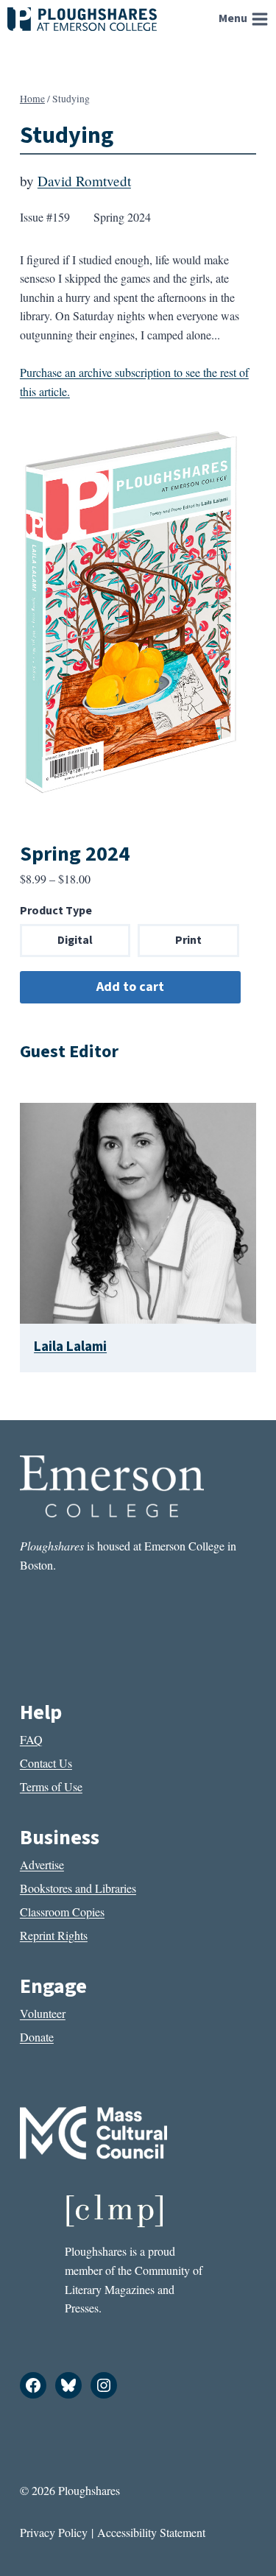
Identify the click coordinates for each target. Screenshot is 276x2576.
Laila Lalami (70, 1347)
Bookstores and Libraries (78, 1888)
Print (188, 940)
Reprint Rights (54, 1935)
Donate (37, 2037)
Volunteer (43, 2013)
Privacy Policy (54, 2532)
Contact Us (46, 1763)
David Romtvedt (84, 181)
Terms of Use (51, 1786)
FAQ (31, 1739)
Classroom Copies (62, 1912)
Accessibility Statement (151, 2532)
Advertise (42, 1864)
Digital (75, 940)
